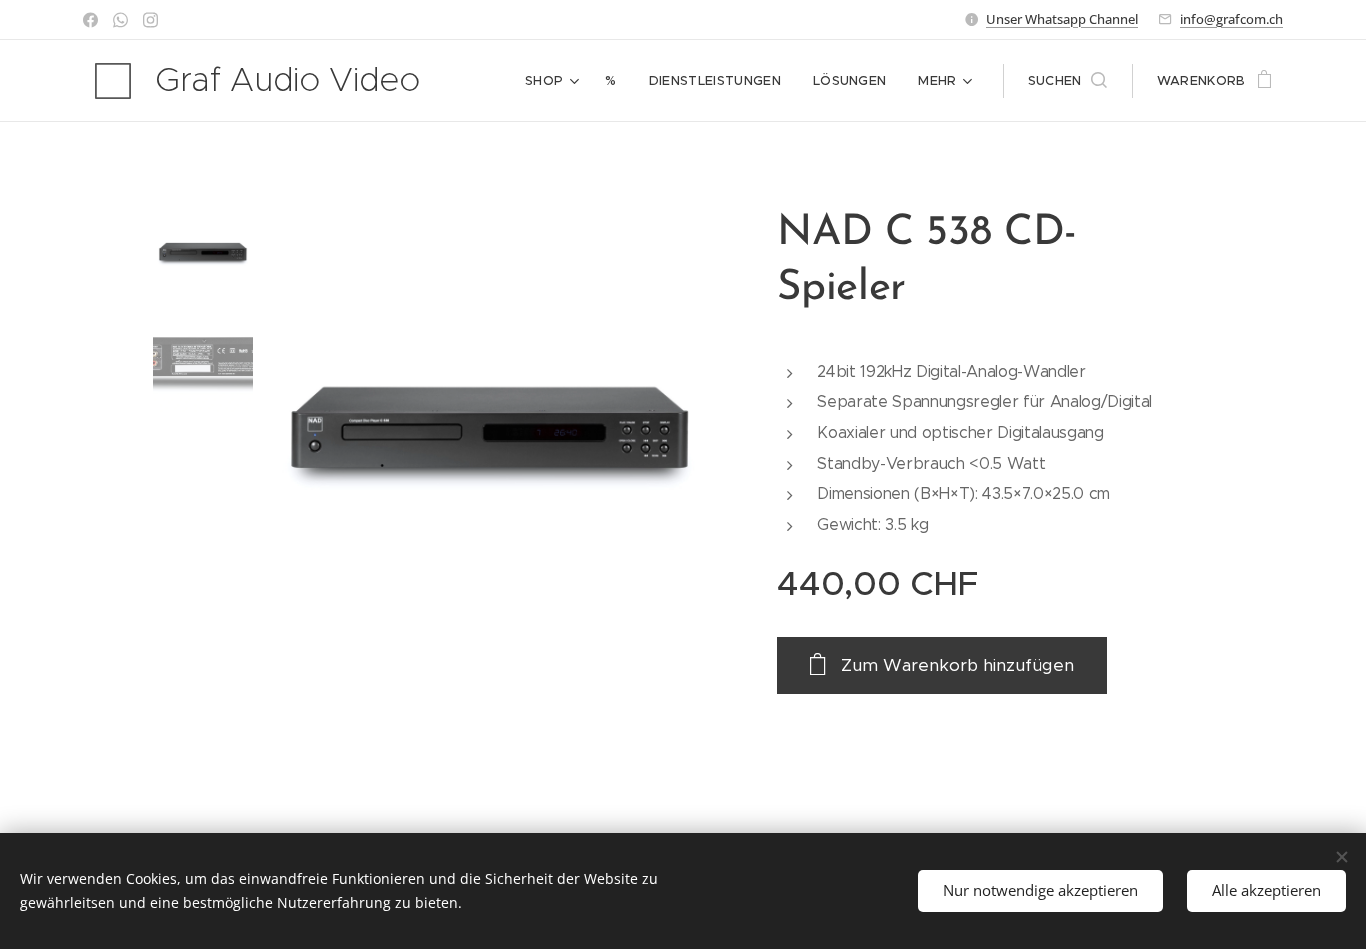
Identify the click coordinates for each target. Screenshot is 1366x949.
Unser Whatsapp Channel (1062, 19)
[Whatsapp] (120, 20)
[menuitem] (554, 81)
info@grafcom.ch (1231, 19)
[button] (1067, 81)
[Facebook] (90, 20)
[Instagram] (150, 20)
